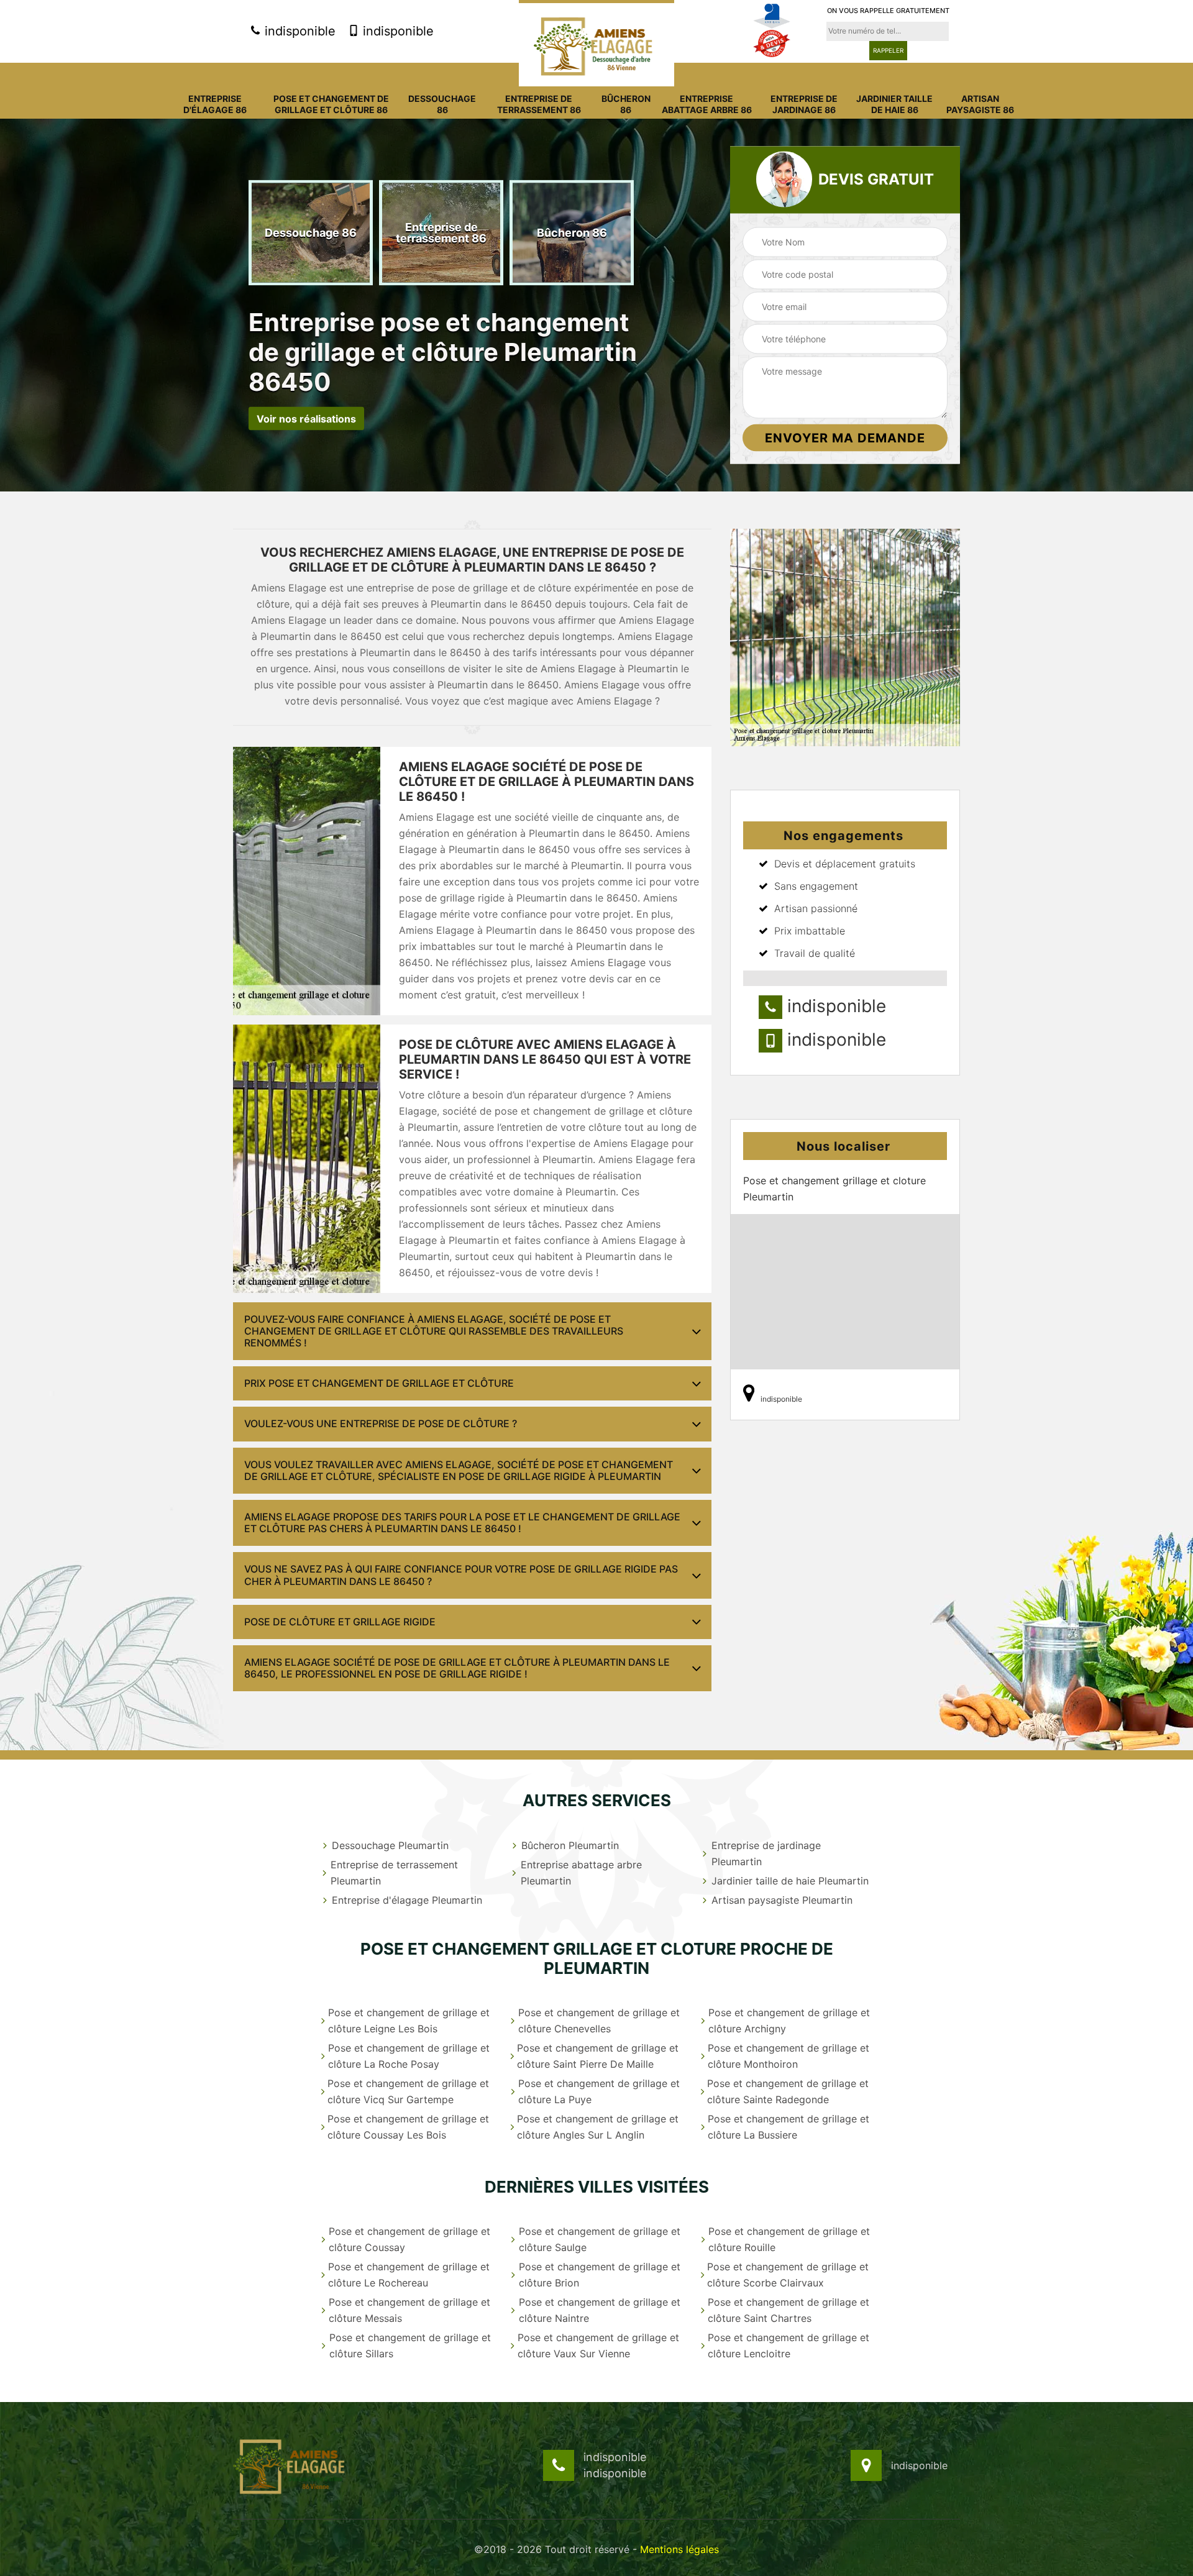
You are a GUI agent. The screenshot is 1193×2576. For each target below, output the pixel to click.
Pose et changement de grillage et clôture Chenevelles (599, 2021)
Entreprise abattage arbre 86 (707, 104)
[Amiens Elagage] (596, 43)
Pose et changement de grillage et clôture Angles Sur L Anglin (598, 2127)
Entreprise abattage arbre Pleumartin (581, 1873)
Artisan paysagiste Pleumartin (782, 1900)
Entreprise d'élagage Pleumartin (407, 1900)
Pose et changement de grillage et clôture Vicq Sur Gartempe (408, 2091)
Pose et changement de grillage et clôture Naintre (600, 2310)
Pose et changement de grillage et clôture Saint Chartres (788, 2310)
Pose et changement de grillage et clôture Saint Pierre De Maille (598, 2056)
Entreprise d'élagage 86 (215, 104)
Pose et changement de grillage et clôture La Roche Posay (409, 2056)
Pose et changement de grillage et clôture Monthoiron (788, 2056)
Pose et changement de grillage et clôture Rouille (789, 2239)
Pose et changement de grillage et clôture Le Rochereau (409, 2275)
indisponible (298, 31)
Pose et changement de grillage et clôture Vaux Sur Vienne (598, 2345)
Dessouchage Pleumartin (390, 1845)
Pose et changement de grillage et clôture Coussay (409, 2239)
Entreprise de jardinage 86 (804, 104)
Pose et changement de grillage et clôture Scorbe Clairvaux (788, 2275)
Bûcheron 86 (626, 104)
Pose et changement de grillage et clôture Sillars (410, 2345)
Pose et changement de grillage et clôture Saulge (600, 2239)
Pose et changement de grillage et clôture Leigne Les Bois (409, 2021)
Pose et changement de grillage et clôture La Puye (599, 2091)
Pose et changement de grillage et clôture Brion (600, 2275)
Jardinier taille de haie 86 (894, 104)
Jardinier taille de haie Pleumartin (790, 1881)
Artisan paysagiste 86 (980, 104)
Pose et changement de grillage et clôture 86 (331, 104)
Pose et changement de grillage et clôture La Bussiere (788, 2127)
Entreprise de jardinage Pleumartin (766, 1853)
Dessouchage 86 (442, 104)
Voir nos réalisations (306, 418)
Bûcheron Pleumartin (570, 1845)
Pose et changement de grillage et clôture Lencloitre (788, 2345)
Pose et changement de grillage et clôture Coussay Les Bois (408, 2127)
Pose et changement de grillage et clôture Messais (409, 2310)
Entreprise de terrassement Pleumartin (394, 1873)
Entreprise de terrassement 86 (539, 104)
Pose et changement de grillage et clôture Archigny (789, 2021)
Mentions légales (679, 2549)
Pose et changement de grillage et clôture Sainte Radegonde (788, 2091)
